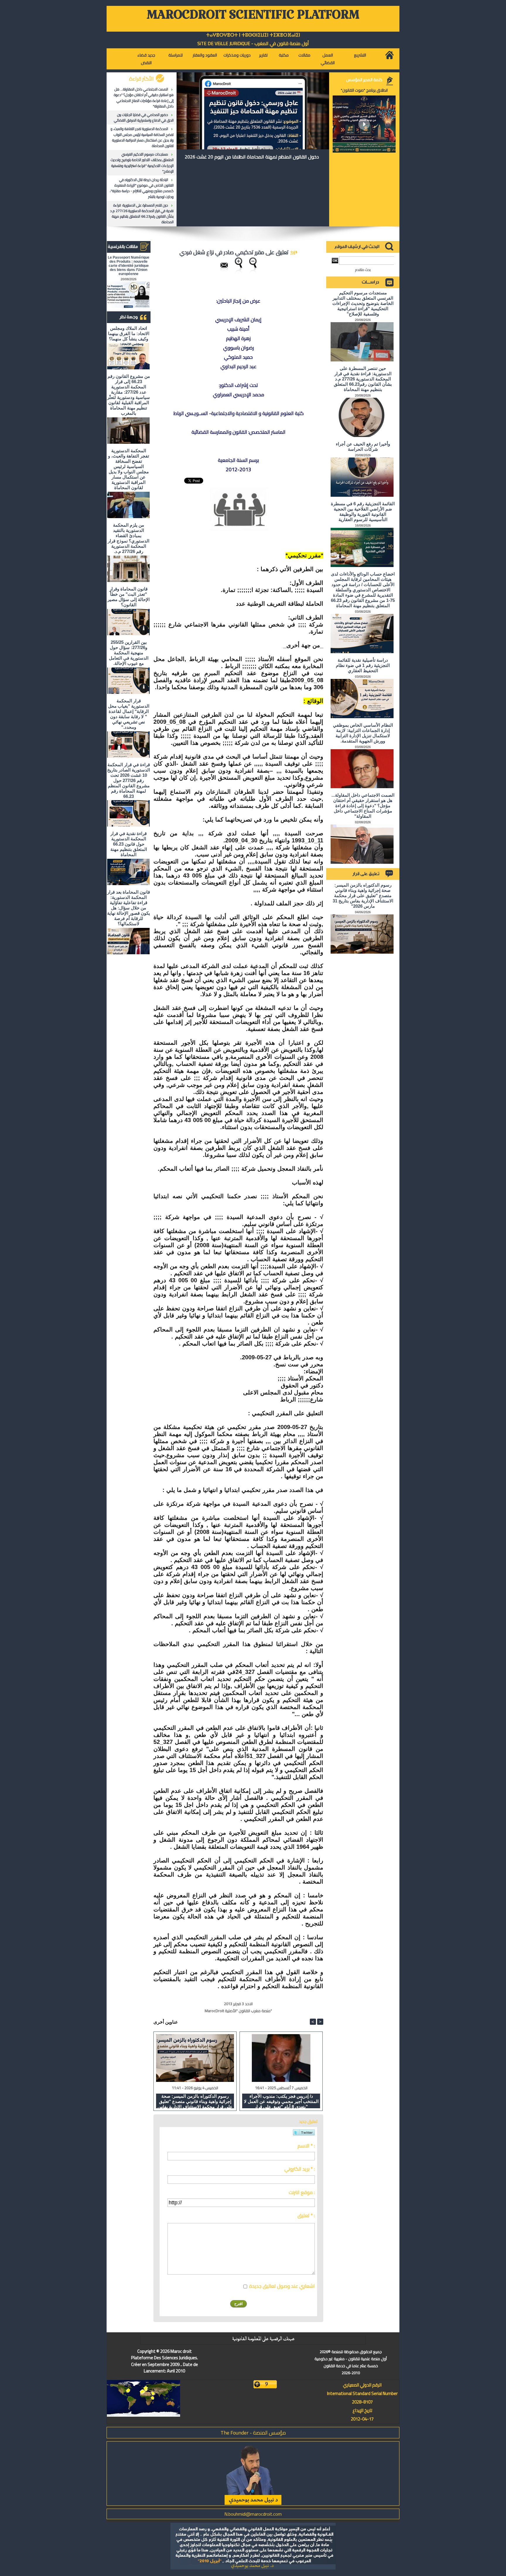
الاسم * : (306, 2146)
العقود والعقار (205, 55)
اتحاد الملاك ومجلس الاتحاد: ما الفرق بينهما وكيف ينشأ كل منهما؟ (129, 333)
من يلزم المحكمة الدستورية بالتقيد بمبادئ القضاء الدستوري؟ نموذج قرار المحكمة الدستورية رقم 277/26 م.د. (129, 538)
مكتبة (284, 55)
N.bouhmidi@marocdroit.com (253, 2514)
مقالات (304, 55)
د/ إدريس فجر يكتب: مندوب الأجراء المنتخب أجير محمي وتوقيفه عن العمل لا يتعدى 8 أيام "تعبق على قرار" (281, 2101)
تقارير (263, 55)
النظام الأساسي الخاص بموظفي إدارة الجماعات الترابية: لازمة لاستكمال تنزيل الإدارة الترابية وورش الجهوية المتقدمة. (363, 733)
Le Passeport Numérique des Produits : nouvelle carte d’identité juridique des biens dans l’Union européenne (129, 266)
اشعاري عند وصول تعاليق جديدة (282, 2286)
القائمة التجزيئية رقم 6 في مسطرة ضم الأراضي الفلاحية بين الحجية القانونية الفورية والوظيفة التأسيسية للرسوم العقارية (363, 512)
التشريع (360, 55)
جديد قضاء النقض (146, 59)
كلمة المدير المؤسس (364, 80)
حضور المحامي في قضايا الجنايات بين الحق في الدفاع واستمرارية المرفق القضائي (144, 117)
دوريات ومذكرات (237, 55)
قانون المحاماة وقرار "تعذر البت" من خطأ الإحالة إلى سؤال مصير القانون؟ (129, 597)
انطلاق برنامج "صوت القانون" (364, 90)
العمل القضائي (328, 59)
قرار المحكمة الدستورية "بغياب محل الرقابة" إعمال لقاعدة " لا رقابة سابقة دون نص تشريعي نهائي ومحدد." (129, 714)
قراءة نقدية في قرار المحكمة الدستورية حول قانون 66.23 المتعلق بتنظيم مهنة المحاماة (129, 844)
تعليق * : (306, 2215)
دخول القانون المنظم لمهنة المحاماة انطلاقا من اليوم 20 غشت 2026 (252, 157)
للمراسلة (176, 55)
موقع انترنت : (302, 2192)
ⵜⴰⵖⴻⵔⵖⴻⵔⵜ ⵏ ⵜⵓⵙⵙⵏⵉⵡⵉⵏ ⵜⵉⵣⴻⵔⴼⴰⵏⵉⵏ (253, 35)
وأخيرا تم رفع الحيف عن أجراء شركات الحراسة (363, 447)
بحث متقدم (363, 270)
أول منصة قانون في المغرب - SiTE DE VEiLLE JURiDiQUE (253, 43)
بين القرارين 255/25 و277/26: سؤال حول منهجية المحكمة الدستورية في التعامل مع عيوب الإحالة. (129, 653)
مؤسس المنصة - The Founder (253, 2433)
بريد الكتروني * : (300, 2169)
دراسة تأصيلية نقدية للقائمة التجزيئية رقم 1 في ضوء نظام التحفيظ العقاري (363, 665)
